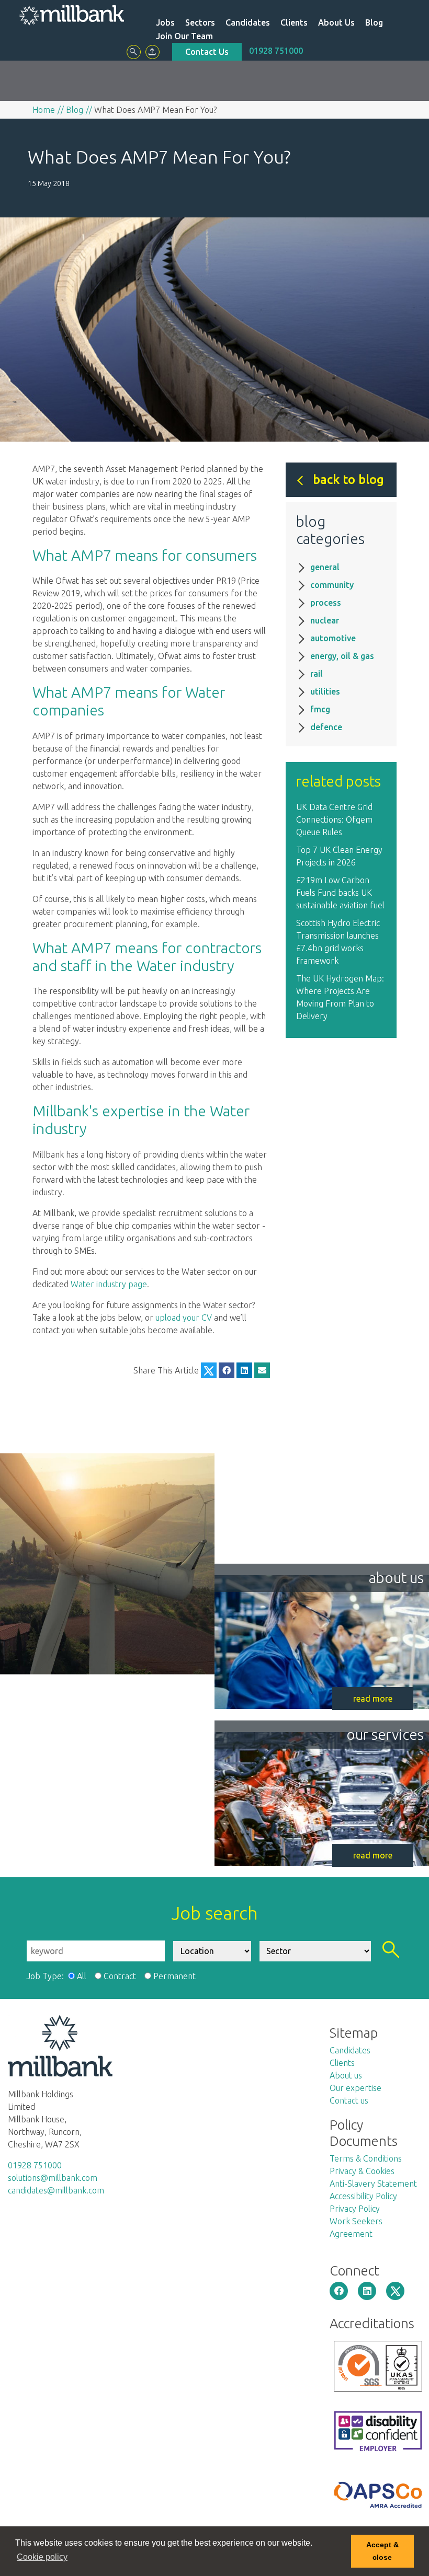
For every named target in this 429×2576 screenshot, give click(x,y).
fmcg (320, 709)
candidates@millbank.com (56, 2190)
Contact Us (207, 52)
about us (396, 1578)
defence (326, 727)
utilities (325, 691)
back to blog (348, 480)
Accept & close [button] (382, 2551)
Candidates (248, 22)
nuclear (325, 620)
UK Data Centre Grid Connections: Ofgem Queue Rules (334, 819)
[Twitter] (209, 1370)
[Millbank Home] (72, 15)
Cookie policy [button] (42, 2557)
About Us (336, 22)
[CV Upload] (153, 52)
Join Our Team (184, 36)
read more (373, 1699)
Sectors (200, 22)
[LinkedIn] (244, 1370)
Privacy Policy (355, 2209)
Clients (294, 22)
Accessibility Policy (363, 2196)
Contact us (349, 2100)
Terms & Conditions (366, 2158)
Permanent (174, 1976)
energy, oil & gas (342, 656)
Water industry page (109, 1284)
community (332, 585)
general (325, 567)
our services (385, 1734)
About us (346, 2075)
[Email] (262, 1370)
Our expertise (355, 2088)
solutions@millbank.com (53, 2178)
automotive (333, 638)
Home (44, 110)
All (82, 1976)
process (326, 603)
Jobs (165, 22)
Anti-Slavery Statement (373, 2184)
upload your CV (184, 1318)
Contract (120, 1976)
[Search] (134, 52)
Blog (374, 22)
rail (317, 674)
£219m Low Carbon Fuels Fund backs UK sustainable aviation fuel (340, 893)
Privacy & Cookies (362, 2171)
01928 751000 (276, 51)
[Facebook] (227, 1370)
